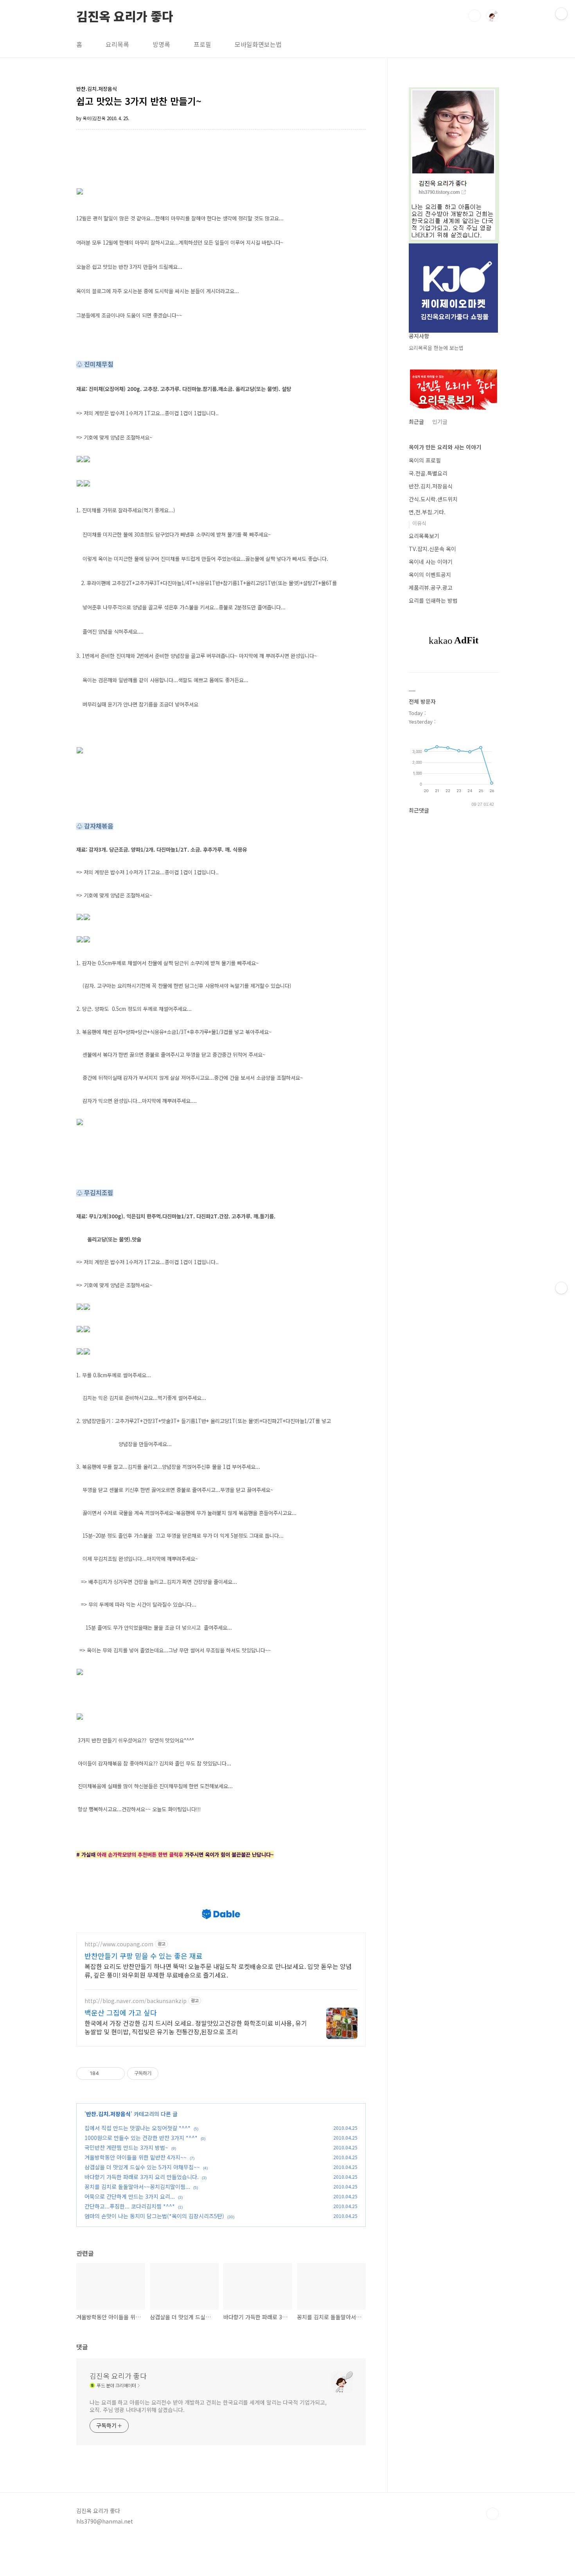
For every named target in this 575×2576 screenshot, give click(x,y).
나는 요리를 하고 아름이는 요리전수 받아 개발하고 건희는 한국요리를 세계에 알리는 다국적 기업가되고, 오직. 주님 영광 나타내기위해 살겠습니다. (208, 2406)
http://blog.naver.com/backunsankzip (136, 2001)
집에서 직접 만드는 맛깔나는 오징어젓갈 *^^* (137, 2128)
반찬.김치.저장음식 (108, 2114)
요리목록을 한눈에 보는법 (436, 348)
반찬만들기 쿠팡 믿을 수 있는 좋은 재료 (144, 1956)
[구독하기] (561, 1288)
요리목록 (117, 44)
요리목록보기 (424, 536)
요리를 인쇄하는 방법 (433, 600)
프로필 (202, 44)
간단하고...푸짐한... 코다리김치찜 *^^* (130, 2206)
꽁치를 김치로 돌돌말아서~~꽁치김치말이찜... (137, 2187)
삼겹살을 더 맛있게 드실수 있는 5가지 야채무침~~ (142, 2167)
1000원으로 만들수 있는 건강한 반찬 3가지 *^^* (141, 2138)
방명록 (161, 44)
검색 (474, 16)
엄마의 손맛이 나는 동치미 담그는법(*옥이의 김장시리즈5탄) (154, 2216)
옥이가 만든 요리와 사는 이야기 (445, 447)
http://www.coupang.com (119, 1944)
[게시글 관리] (116, 2073)
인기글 (440, 422)
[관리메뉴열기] (561, 14)
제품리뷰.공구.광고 (431, 587)
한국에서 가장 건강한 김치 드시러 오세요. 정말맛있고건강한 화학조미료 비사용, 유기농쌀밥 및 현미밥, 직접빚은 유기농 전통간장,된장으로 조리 (196, 2027)
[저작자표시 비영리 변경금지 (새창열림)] (169, 2073)
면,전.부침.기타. (427, 512)
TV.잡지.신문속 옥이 (432, 549)
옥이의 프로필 (425, 460)
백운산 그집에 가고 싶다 (121, 2012)
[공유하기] (106, 2073)
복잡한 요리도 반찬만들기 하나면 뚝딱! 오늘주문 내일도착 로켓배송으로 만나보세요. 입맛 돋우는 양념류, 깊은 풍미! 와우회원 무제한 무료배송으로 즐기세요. (218, 1970)
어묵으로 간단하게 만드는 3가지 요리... (130, 2196)
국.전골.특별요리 (428, 473)
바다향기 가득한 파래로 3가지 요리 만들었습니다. (142, 2177)
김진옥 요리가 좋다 (125, 15)
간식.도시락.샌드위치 (433, 499)
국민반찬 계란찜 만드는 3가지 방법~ (126, 2147)
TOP (492, 2514)
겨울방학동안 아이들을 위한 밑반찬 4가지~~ (136, 2157)
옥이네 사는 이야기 (431, 562)
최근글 (416, 422)
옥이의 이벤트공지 (430, 575)
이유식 (419, 523)
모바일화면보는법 (258, 44)
